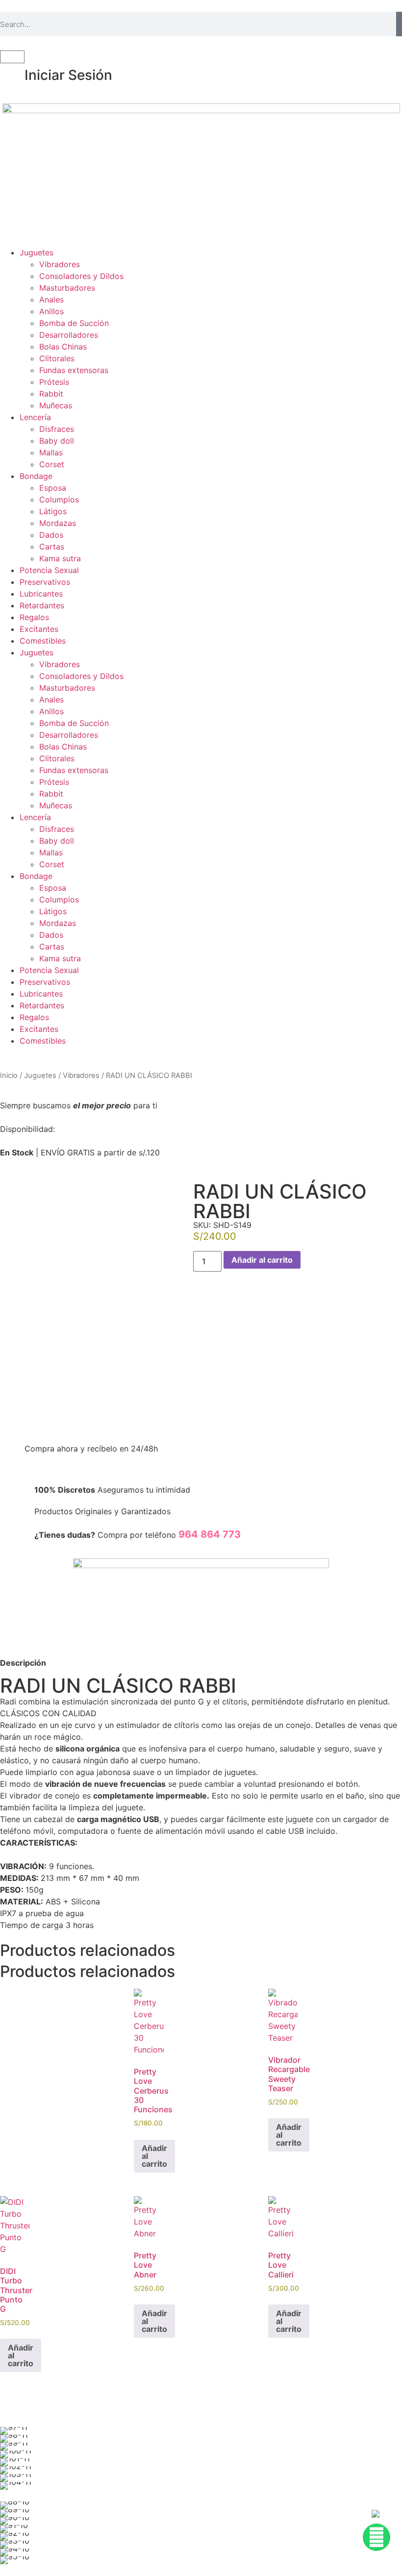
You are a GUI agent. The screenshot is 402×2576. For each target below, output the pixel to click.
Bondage (36, 476)
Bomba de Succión (74, 323)
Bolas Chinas (63, 347)
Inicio (9, 1075)
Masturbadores (67, 288)
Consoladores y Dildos (81, 276)
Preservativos (45, 582)
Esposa (53, 488)
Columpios (59, 500)
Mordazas (58, 523)
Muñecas (56, 405)
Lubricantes (41, 594)
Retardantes (42, 605)
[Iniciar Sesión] (12, 75)
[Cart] (12, 57)
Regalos (34, 617)
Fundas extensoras (74, 370)
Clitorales (57, 358)
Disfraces (57, 429)
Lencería (35, 417)
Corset (52, 464)
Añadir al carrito (262, 1260)
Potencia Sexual (49, 570)
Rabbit (51, 394)
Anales (51, 300)
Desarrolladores (69, 335)
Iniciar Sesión (68, 75)
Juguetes (37, 252)
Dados (51, 535)
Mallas (51, 452)
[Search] (399, 24)
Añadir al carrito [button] (154, 2156)
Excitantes (39, 629)
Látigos (53, 511)
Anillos (51, 311)
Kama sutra (60, 558)
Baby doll (57, 441)
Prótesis (54, 382)
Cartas (52, 547)
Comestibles (43, 641)
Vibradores (60, 264)
